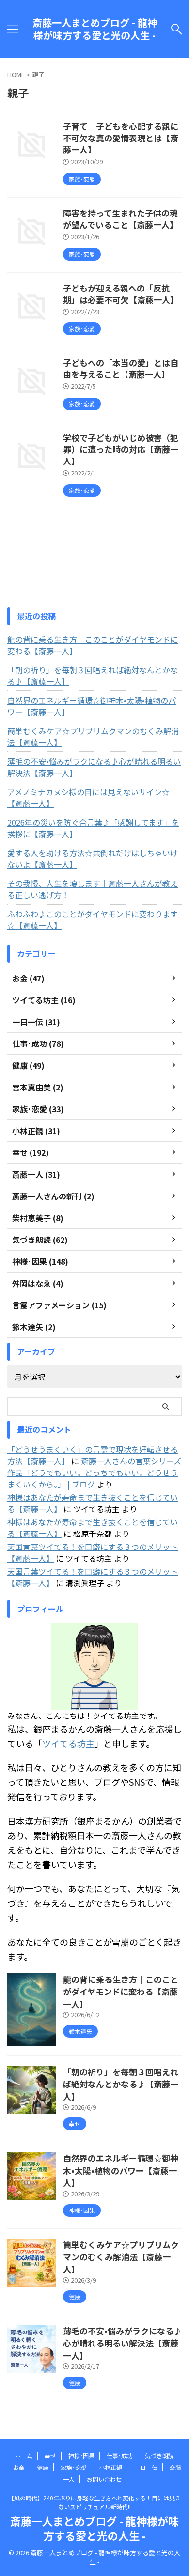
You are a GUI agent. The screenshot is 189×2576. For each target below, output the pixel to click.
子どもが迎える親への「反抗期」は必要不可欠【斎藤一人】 (121, 294)
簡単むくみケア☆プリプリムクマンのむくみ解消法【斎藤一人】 (93, 736)
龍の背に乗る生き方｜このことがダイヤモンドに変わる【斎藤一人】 (93, 645)
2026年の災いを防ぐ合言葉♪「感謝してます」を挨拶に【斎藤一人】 (93, 828)
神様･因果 (81, 2456)
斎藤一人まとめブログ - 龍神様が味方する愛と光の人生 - (95, 29)
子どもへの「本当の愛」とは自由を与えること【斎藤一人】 (121, 368)
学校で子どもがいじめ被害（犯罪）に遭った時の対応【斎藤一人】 (121, 449)
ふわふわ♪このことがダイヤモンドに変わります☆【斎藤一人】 (93, 920)
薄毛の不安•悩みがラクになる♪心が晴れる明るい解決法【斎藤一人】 (94, 767)
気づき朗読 (159, 2456)
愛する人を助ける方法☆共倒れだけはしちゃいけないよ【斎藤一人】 (93, 859)
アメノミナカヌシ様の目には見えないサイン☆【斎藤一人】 (88, 797)
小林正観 (110, 2467)
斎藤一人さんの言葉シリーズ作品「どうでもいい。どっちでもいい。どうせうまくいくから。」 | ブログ (94, 1472)
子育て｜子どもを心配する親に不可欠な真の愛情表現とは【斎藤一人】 (121, 138)
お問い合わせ (104, 2479)
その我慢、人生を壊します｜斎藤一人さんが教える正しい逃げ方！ (93, 889)
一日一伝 (146, 2467)
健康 (43, 2467)
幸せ (50, 2456)
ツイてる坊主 (68, 1743)
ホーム (24, 2456)
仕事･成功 (120, 2456)
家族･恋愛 (74, 2467)
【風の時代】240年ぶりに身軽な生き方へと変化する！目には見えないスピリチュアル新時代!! (94, 2502)
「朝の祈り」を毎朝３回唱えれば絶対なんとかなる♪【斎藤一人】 (93, 675)
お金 (19, 2467)
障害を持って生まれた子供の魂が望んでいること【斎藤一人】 (120, 219)
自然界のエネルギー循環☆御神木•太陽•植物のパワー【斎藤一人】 (92, 706)
